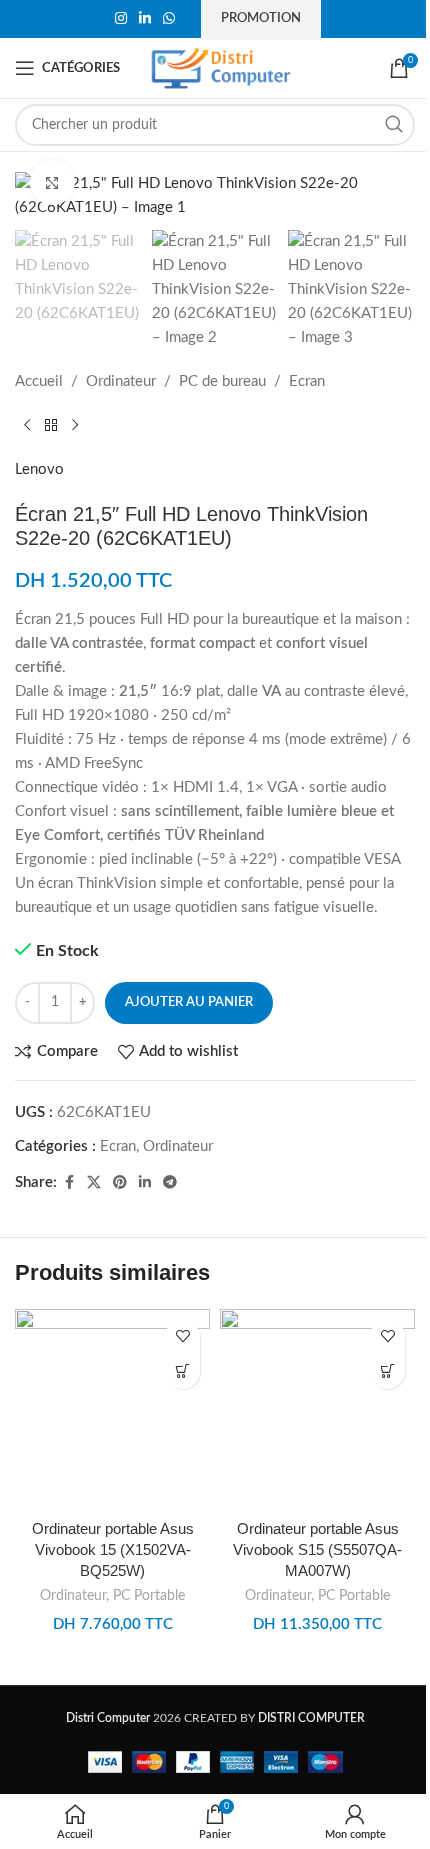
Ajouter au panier (189, 1002)
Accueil (39, 381)
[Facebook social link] (69, 1183)
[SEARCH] (394, 125)
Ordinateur (121, 381)
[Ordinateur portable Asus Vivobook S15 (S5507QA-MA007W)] (317, 1409)
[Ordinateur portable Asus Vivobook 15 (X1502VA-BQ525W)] (112, 1409)
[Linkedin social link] (145, 19)
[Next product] (75, 426)
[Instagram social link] (121, 19)
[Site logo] (221, 67)
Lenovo (39, 469)
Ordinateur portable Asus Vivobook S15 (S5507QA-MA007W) (317, 1549)
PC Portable (149, 1596)
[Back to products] (51, 426)
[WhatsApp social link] (169, 19)
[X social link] (94, 1183)
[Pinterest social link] (120, 1183)
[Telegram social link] (170, 1183)
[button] (182, 1371)
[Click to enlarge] (52, 182)
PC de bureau (222, 381)
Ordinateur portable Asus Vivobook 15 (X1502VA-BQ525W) (113, 1549)
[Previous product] (27, 426)
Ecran (307, 381)
